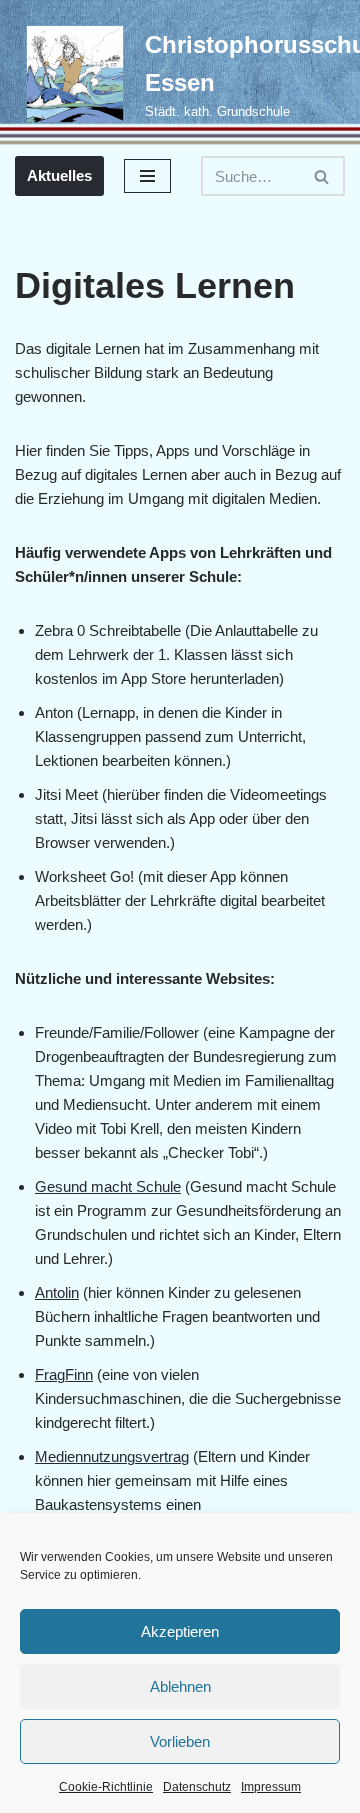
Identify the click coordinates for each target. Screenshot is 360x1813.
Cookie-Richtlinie (106, 1787)
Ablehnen (180, 1686)
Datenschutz (197, 1787)
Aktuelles (59, 175)
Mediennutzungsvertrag (112, 1456)
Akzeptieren (180, 1631)
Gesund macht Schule (108, 1186)
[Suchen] (322, 176)
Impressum (271, 1787)
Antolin (57, 1292)
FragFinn (64, 1374)
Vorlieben (180, 1741)
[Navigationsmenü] (147, 176)
